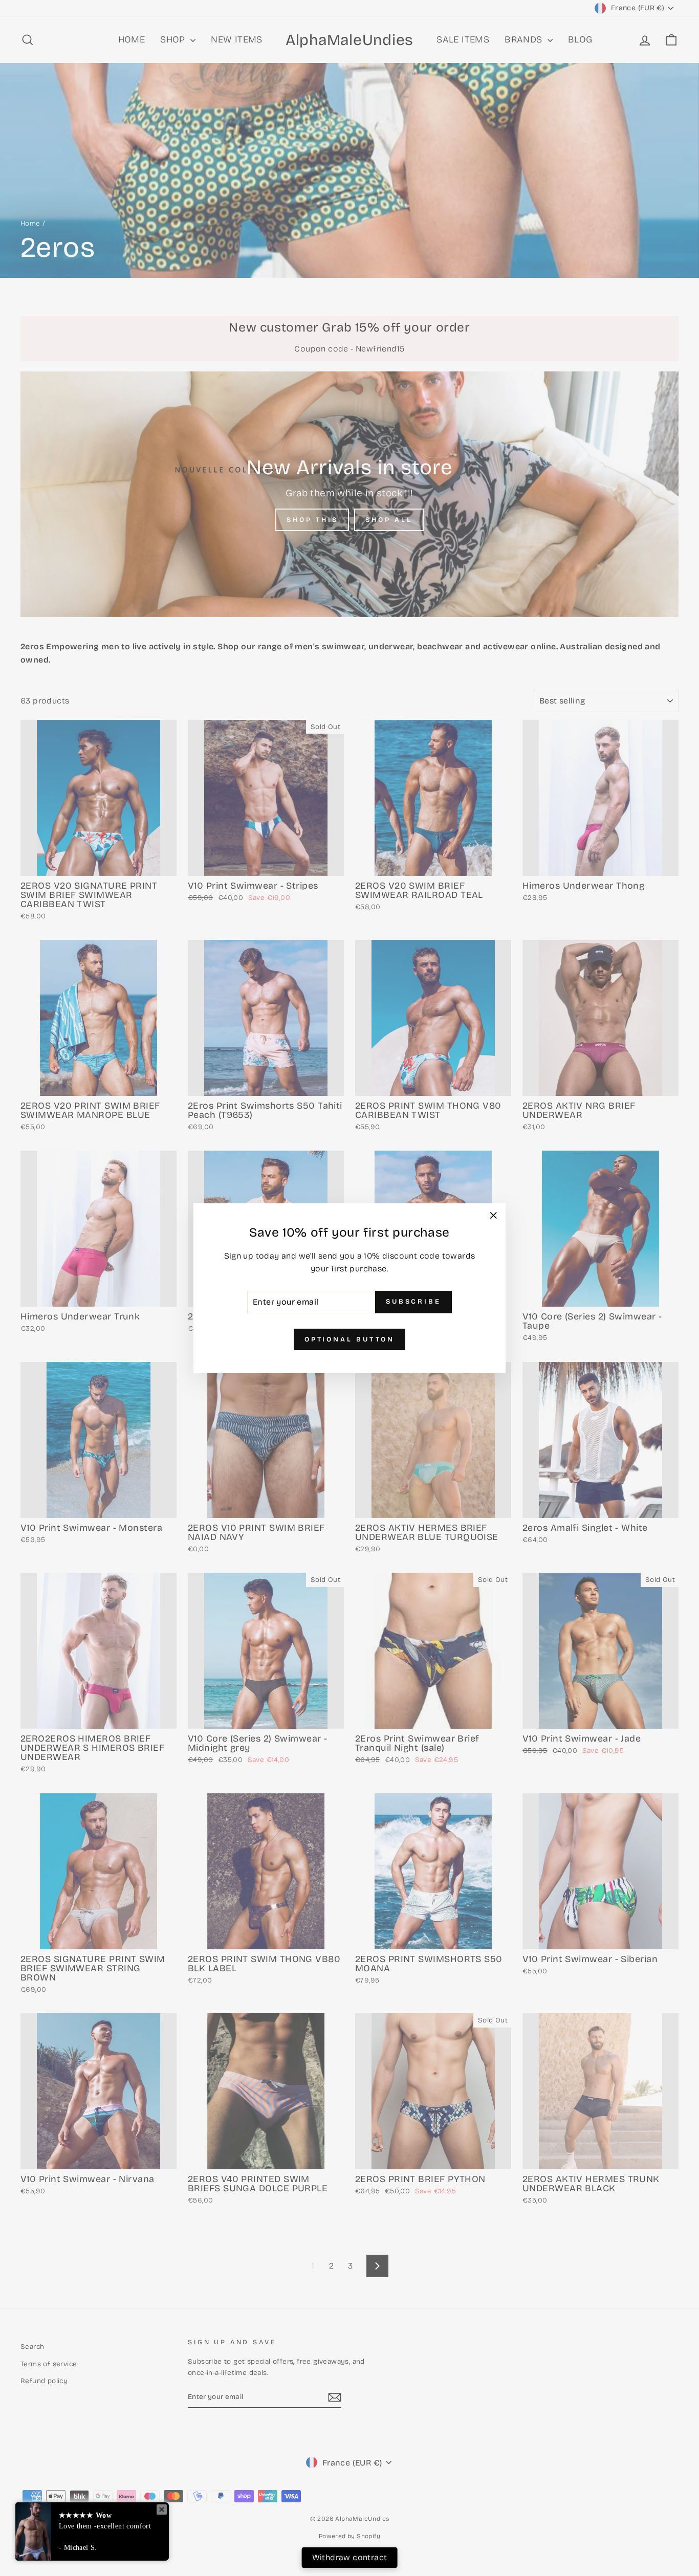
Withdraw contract (350, 2557)
